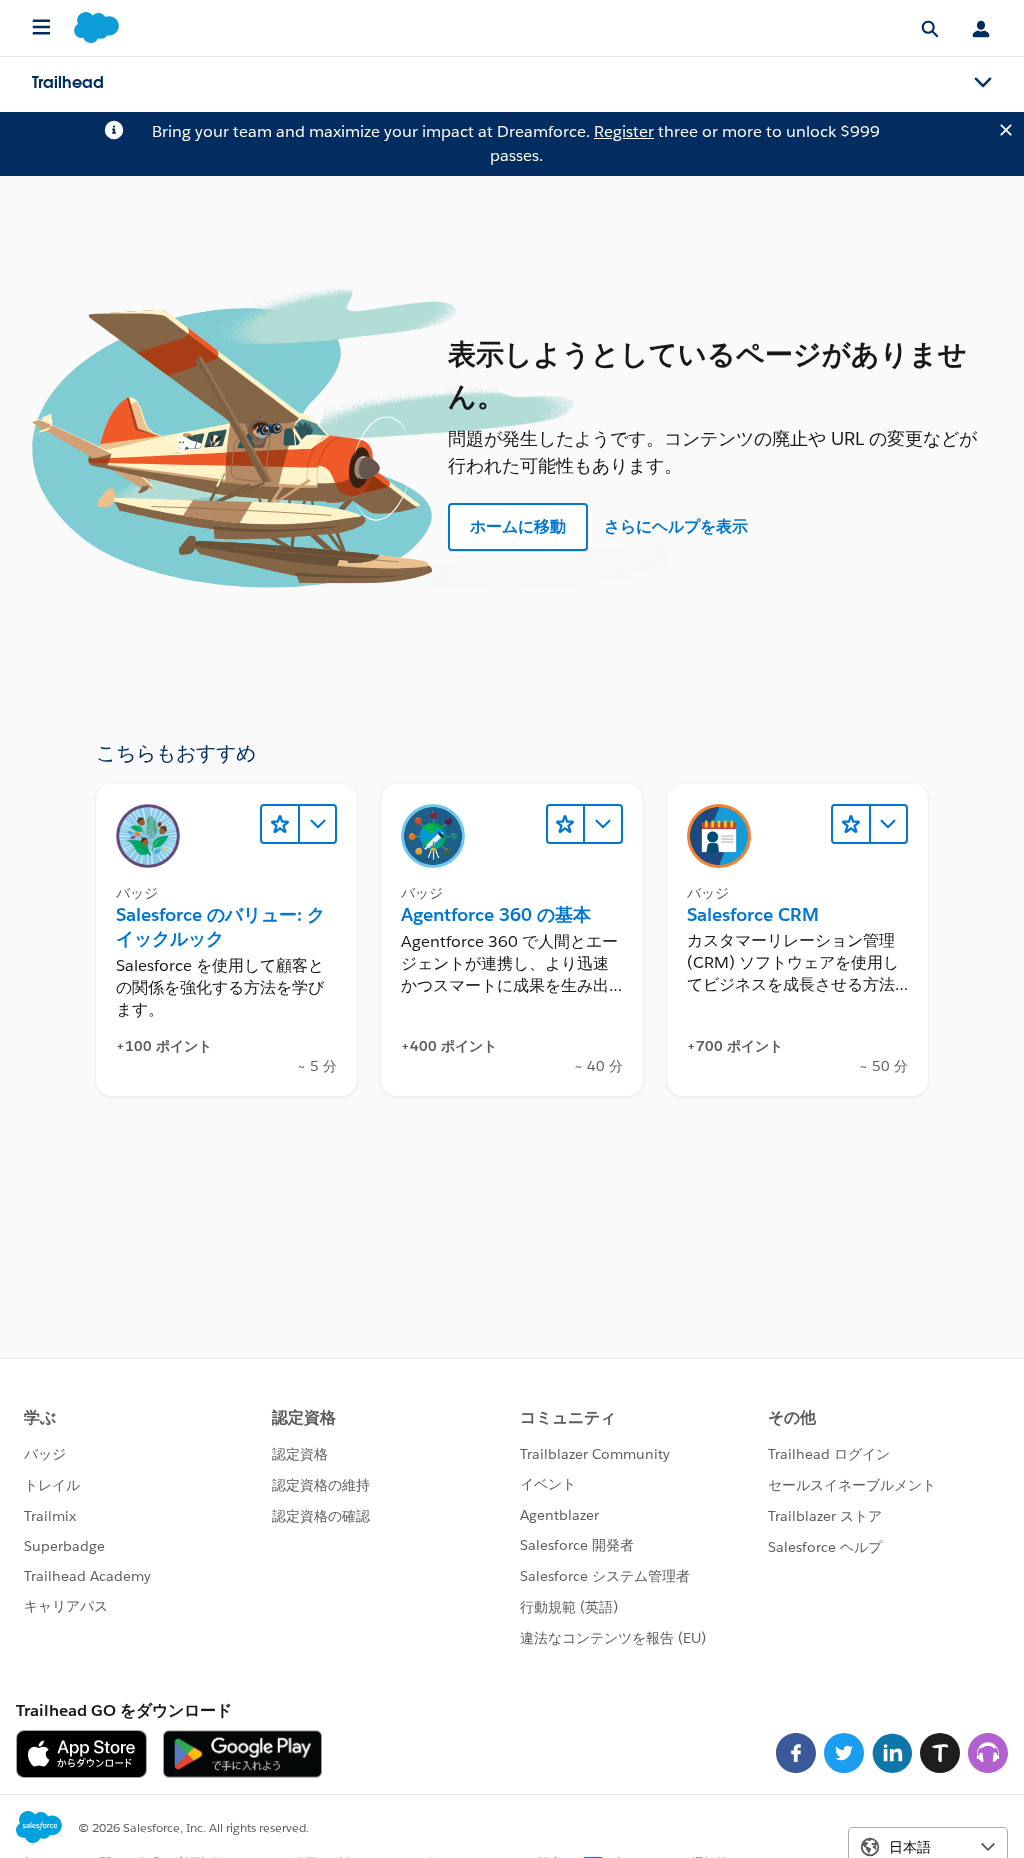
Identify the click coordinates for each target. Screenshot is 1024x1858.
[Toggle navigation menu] (983, 83)
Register (624, 131)
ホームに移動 (518, 526)
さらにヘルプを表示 (676, 526)
